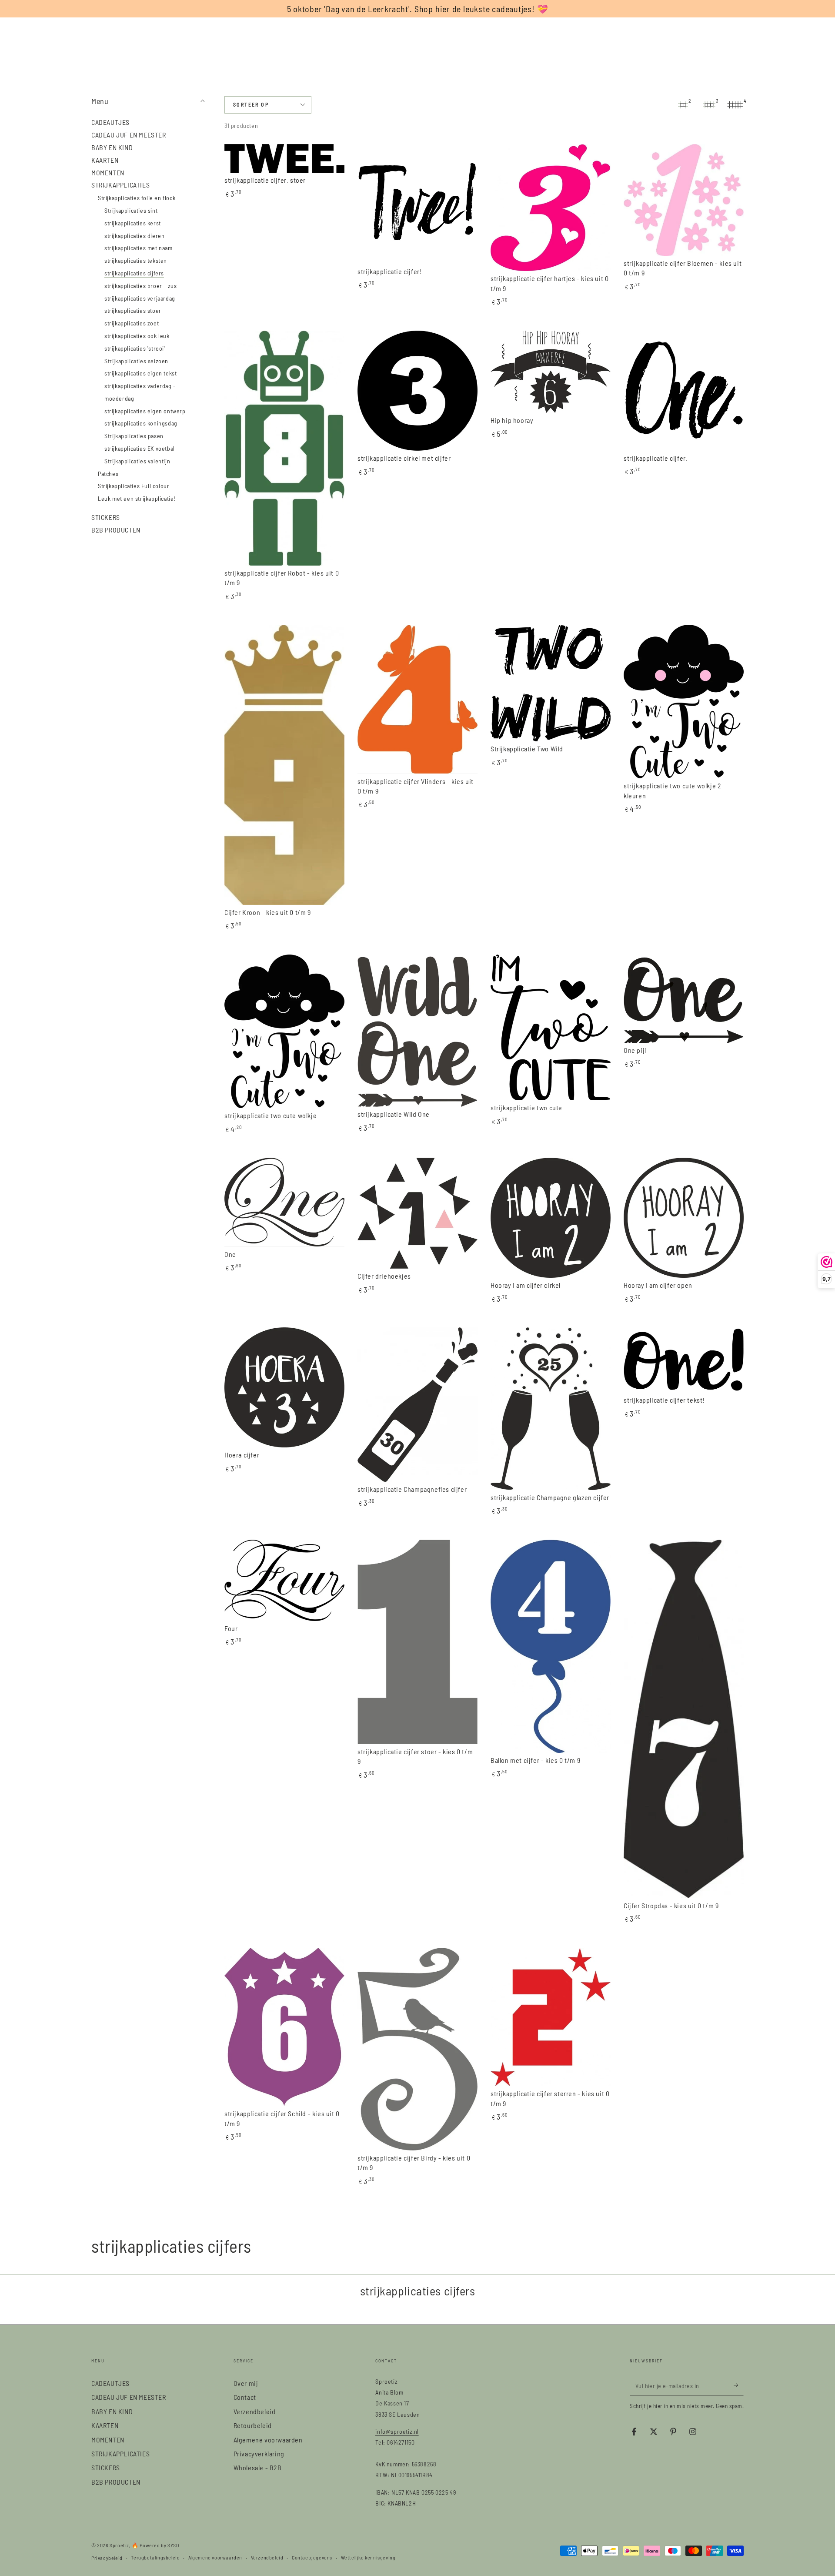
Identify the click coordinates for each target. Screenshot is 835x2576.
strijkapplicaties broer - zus (140, 285)
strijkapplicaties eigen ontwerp (145, 410)
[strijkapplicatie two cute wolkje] (284, 1031)
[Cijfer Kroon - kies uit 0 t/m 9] (284, 765)
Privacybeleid (107, 2558)
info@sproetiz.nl (397, 2431)
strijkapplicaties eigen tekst (140, 373)
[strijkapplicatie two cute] (551, 1028)
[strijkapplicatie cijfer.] (684, 391)
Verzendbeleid (255, 2411)
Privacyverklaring (259, 2454)
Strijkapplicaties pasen (134, 436)
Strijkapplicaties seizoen (136, 360)
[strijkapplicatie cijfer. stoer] (284, 158)
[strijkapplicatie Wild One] (417, 1031)
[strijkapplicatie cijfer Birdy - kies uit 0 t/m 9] (417, 2049)
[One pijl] (684, 999)
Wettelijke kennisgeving (368, 2557)
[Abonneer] (739, 2385)
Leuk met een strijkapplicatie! (137, 498)
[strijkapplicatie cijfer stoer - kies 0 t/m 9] (417, 1642)
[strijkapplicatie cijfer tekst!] (684, 1360)
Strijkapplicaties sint (131, 210)
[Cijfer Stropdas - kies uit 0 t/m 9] (684, 1719)
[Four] (284, 1580)
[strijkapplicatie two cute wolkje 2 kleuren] (684, 702)
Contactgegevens (312, 2557)
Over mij (246, 2383)
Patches (108, 473)
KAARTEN (105, 159)
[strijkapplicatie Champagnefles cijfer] (417, 1405)
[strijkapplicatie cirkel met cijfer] (417, 391)
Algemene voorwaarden (268, 2440)
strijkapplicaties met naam (139, 248)
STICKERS (106, 517)
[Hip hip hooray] (551, 372)
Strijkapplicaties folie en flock (137, 198)
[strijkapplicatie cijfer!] (417, 204)
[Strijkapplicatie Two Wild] (551, 683)
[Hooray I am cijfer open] (684, 1218)
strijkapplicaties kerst (133, 223)
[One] (284, 1202)
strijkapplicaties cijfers (134, 273)
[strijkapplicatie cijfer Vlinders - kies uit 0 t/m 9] (417, 699)
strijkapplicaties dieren (134, 235)
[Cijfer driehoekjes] (417, 1213)
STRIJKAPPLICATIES (120, 185)
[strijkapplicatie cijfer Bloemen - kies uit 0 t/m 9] (684, 200)
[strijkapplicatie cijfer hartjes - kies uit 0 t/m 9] (551, 208)
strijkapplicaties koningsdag (141, 423)
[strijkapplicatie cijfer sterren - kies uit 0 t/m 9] (551, 2017)
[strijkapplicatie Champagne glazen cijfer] (551, 1409)
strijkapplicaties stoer (133, 310)
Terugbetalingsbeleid (155, 2557)
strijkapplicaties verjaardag (140, 298)
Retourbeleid (253, 2425)
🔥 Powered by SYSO (155, 2545)
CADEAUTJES (110, 122)
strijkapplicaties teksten (136, 260)
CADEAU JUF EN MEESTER (129, 135)
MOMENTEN (108, 172)
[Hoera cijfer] (284, 1387)
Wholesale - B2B (258, 2467)
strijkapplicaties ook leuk (137, 336)
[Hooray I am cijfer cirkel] (551, 1218)
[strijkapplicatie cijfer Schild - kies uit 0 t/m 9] (284, 2027)
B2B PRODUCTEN (116, 530)
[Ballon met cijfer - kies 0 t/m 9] (551, 1646)
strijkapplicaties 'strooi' (135, 348)
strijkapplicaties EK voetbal (140, 448)
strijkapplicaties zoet (132, 323)
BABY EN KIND (112, 147)
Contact (245, 2397)
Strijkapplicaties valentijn (137, 461)
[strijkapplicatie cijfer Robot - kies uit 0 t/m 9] (284, 448)
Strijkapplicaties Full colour (134, 486)
